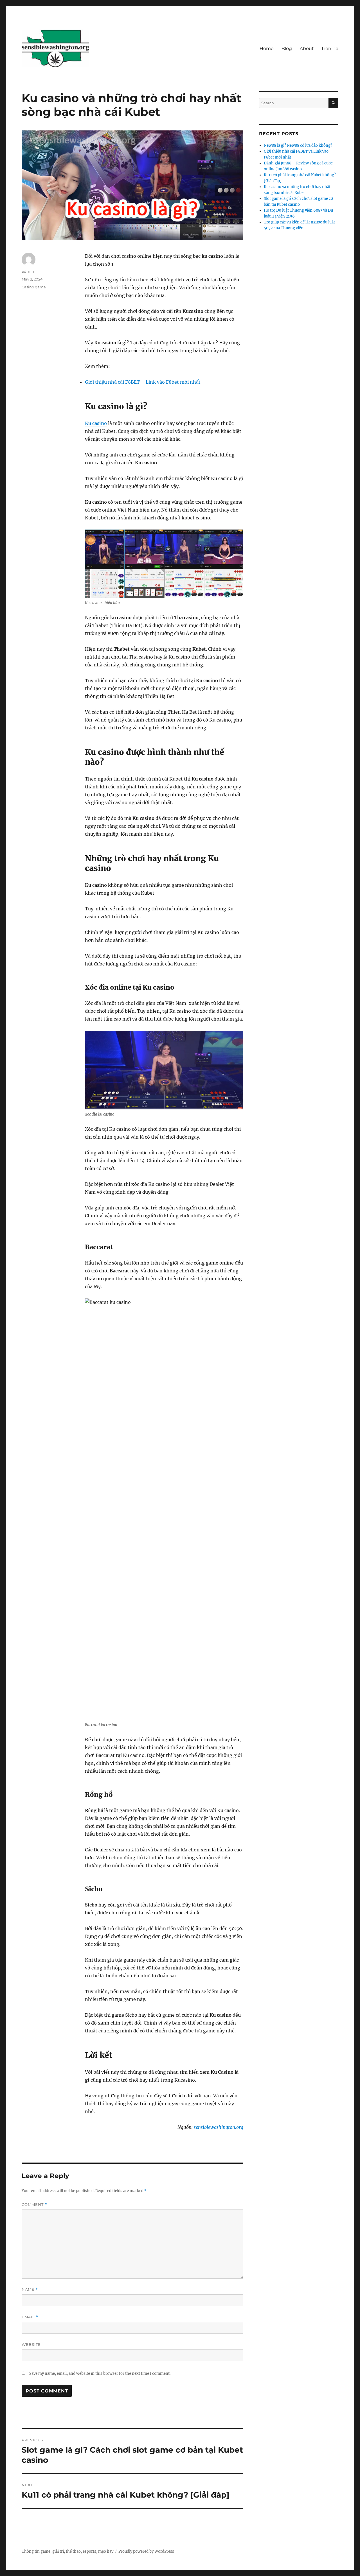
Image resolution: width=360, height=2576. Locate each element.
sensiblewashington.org (219, 2127)
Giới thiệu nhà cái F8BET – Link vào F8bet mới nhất (143, 382)
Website (31, 2344)
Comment (34, 2205)
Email (30, 2317)
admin (28, 271)
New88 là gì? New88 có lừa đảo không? (298, 145)
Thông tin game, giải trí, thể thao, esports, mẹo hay (67, 2551)
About (307, 48)
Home (267, 48)
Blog (287, 48)
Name (30, 2289)
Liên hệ (330, 48)
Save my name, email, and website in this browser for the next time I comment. (100, 2373)
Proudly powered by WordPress (146, 2551)
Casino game (34, 287)
